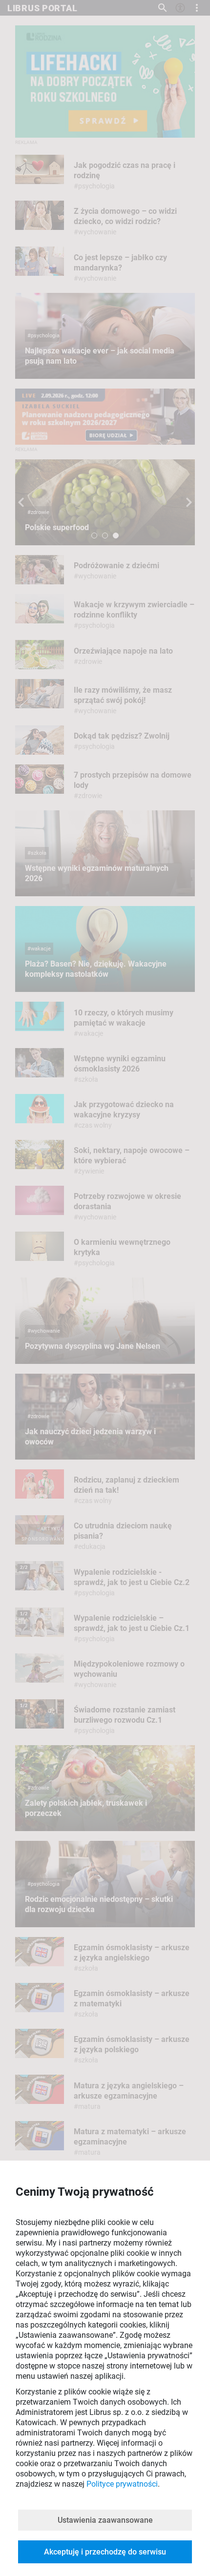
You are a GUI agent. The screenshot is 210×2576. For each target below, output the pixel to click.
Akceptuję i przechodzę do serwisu (105, 2552)
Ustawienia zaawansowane (105, 2520)
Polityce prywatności (122, 2484)
